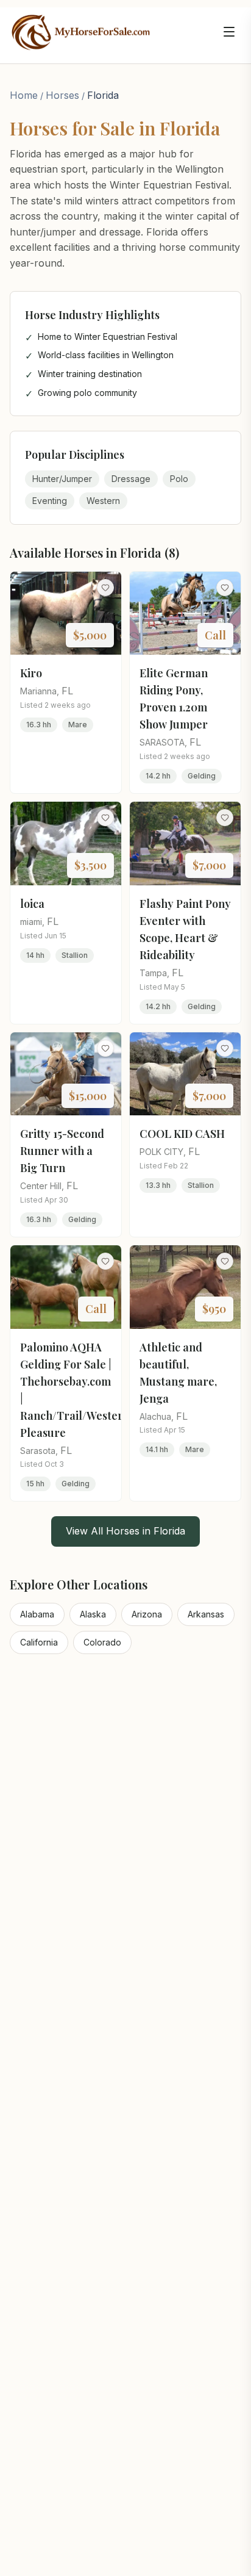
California (39, 1642)
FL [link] (67, 691)
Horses (62, 95)
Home (24, 95)
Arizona (147, 1614)
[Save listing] (105, 588)
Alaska (93, 1614)
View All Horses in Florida (125, 1531)
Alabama (37, 1614)
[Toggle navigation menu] (229, 32)
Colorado (102, 1642)
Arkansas (206, 1614)
